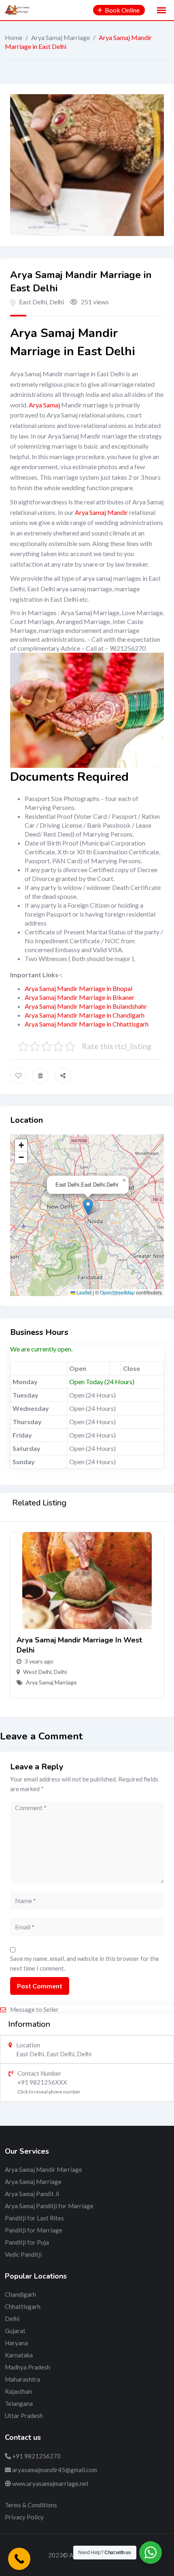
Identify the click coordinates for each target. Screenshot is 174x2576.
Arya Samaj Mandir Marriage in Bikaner (80, 997)
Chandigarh (20, 2294)
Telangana (19, 2403)
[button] (88, 1207)
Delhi (60, 1672)
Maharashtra (22, 2379)
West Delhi (37, 1672)
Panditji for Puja (27, 2242)
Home (14, 37)
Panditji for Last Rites (34, 2218)
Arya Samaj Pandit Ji (32, 2194)
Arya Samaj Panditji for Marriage (49, 2206)
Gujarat (15, 2331)
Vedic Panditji (23, 2254)
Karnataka (19, 2355)
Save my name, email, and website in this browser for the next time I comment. (85, 1963)
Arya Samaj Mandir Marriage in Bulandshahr (86, 1006)
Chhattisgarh (23, 2306)
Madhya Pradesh (28, 2367)
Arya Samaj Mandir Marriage (43, 2169)
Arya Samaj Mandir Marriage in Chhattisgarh (87, 1024)
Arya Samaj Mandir (101, 512)
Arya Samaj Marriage (60, 37)
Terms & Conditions (31, 2505)
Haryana (16, 2343)
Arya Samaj (44, 405)
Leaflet (83, 1292)
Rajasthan (18, 2391)
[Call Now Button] (19, 2559)
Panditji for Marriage (34, 2230)
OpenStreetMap (117, 1292)
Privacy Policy (24, 2517)
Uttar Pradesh (24, 2416)
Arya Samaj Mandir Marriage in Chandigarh (85, 1015)
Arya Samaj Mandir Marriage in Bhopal (79, 988)
